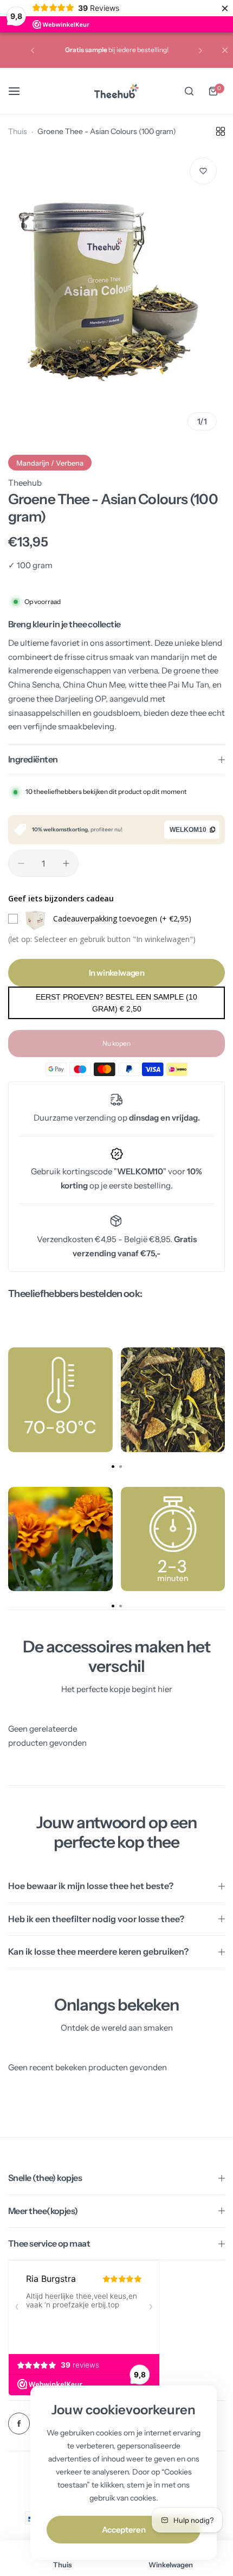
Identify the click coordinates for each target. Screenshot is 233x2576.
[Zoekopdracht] (189, 91)
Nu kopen (116, 1043)
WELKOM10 (188, 830)
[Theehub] (116, 91)
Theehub (25, 483)
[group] (116, 294)
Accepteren (124, 2530)
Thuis (18, 131)
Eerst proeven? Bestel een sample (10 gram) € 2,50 (116, 1003)
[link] (60, 1400)
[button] (33, 50)
